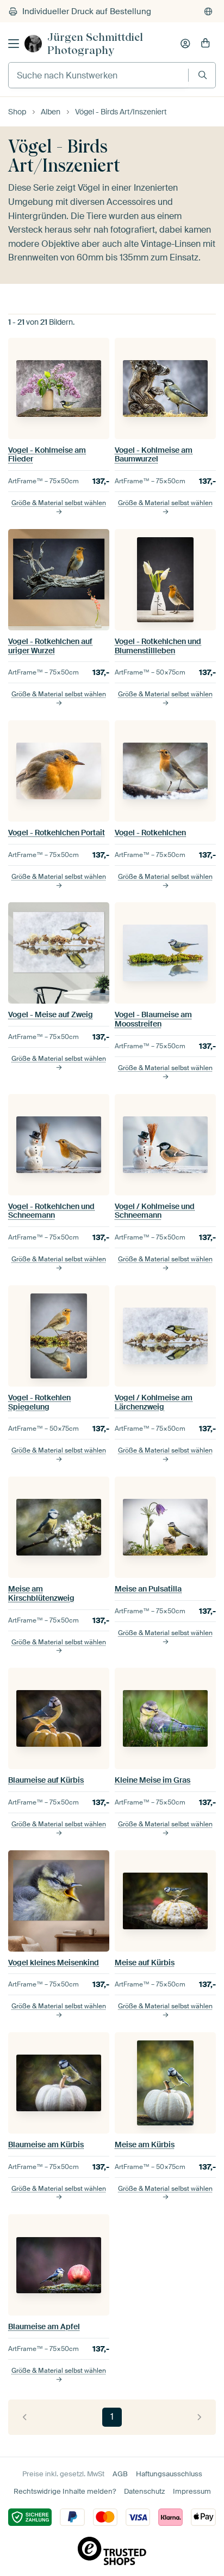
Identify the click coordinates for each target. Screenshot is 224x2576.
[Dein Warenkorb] (206, 44)
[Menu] (14, 44)
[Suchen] (203, 75)
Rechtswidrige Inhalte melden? (65, 2491)
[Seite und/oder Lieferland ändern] (208, 11)
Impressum (192, 2491)
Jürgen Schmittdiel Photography (95, 44)
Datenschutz (144, 2491)
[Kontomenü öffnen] (185, 44)
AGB (120, 2474)
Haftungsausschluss (169, 2474)
